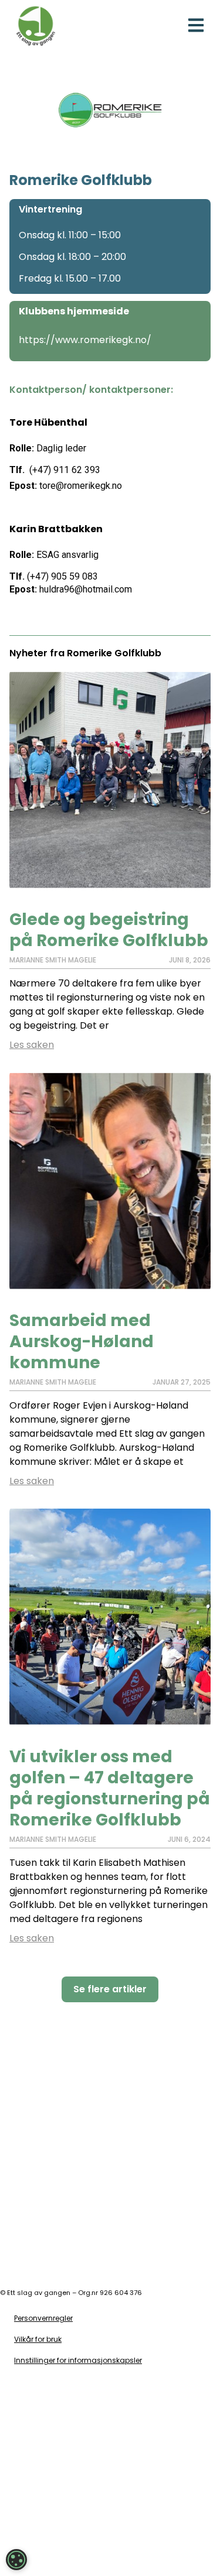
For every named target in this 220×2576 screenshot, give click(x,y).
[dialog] (16, 2560)
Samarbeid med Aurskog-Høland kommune (82, 1342)
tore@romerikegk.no (81, 486)
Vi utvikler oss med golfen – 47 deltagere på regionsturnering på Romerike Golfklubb (110, 1788)
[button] (196, 25)
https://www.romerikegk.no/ (85, 340)
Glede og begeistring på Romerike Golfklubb (109, 930)
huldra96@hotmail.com (86, 589)
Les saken (32, 1045)
